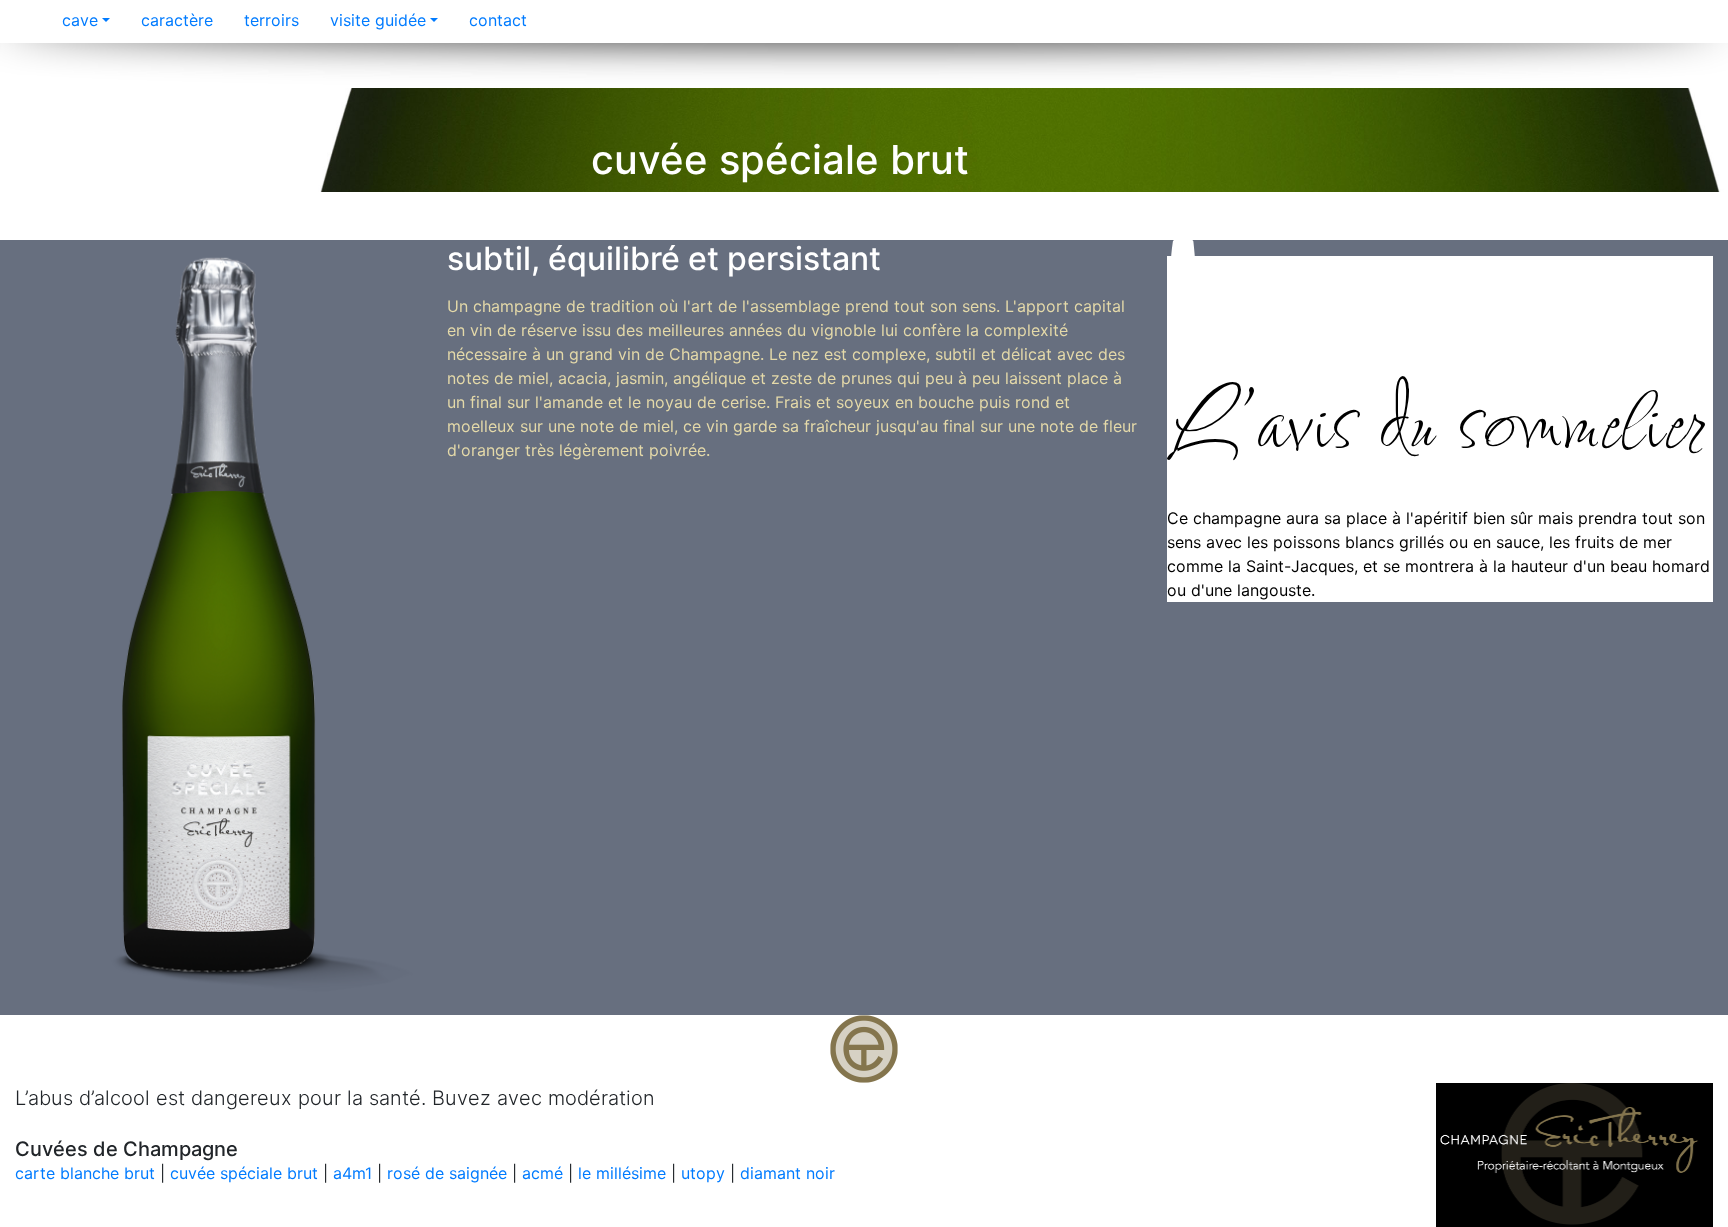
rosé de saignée (447, 1173)
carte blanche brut (85, 1173)
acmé (542, 1173)
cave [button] (77, 20)
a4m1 (352, 1173)
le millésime (622, 1173)
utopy (703, 1173)
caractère (174, 20)
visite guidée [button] (375, 20)
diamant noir (787, 1173)
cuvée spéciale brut (244, 1173)
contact (495, 20)
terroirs (269, 20)
